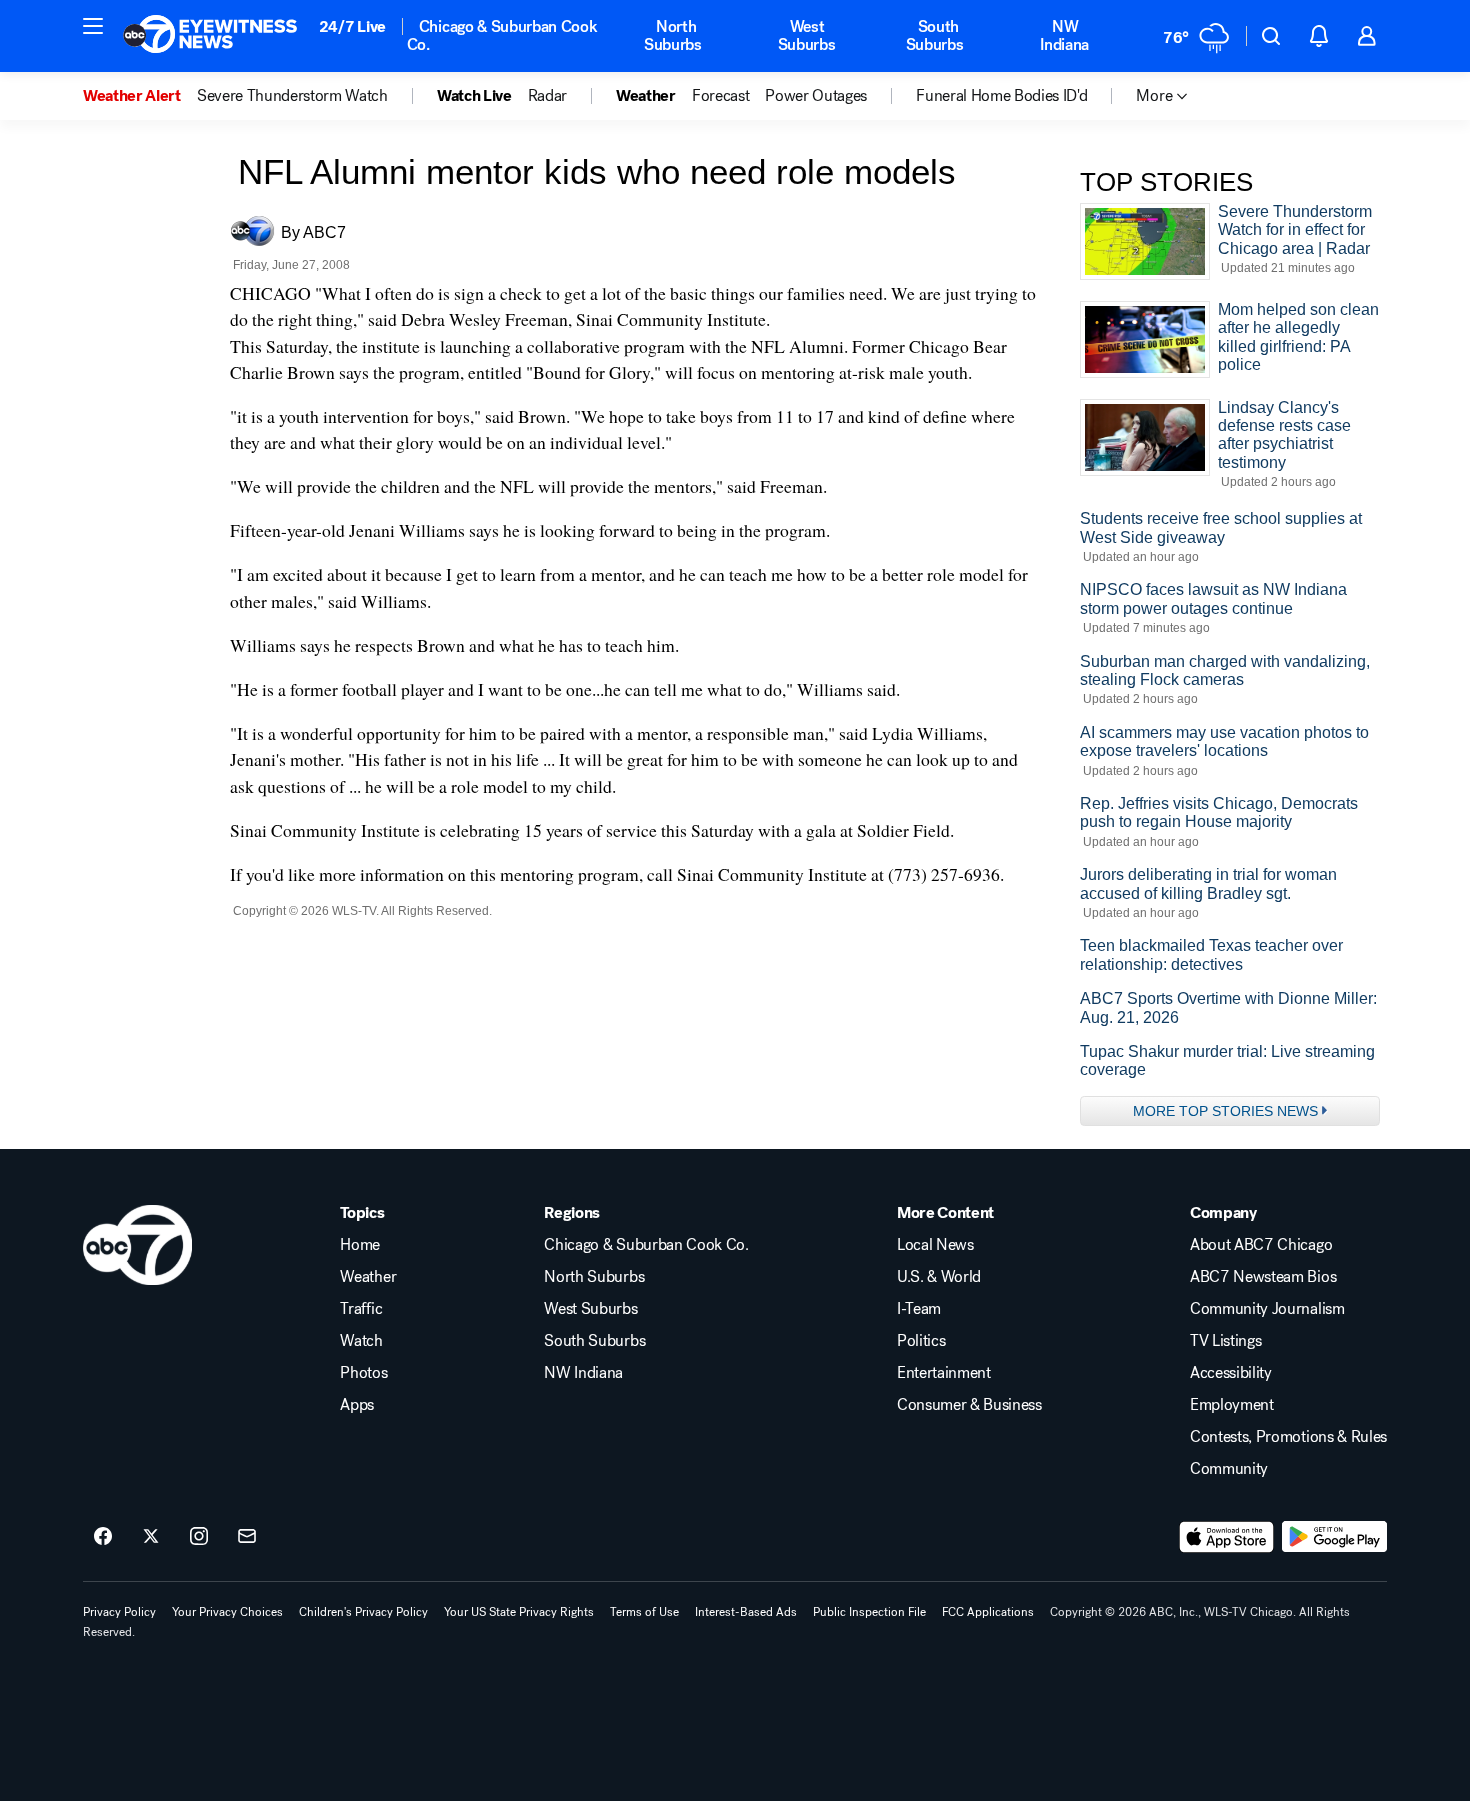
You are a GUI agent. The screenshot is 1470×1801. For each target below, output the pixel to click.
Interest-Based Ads (746, 1612)
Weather (368, 1277)
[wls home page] (137, 1245)
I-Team (919, 1309)
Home (360, 1245)
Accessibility (1231, 1373)
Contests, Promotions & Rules (1288, 1437)
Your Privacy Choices (227, 1612)
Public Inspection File (869, 1612)
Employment (1232, 1405)
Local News (935, 1245)
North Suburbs (673, 35)
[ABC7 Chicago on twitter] (151, 1537)
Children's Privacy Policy (363, 1612)
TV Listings (1225, 1341)
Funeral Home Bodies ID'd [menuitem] (1001, 96)
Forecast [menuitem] (720, 96)
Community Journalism (1267, 1309)
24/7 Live (352, 26)
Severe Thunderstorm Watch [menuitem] (292, 96)
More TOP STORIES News (1225, 1111)
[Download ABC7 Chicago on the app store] (1227, 1537)
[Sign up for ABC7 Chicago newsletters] (247, 1537)
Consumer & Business (969, 1405)
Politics (921, 1341)
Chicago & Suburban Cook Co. (502, 35)
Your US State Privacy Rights (519, 1612)
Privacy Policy (119, 1612)
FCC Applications (988, 1612)
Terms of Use (644, 1612)
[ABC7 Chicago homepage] (210, 36)
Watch (361, 1341)
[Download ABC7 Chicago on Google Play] (1334, 1537)
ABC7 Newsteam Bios (1263, 1277)
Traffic (361, 1309)
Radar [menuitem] (547, 96)
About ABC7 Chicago (1261, 1245)
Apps (357, 1405)
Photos (363, 1373)
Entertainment (944, 1373)
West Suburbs (807, 35)
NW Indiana (1064, 35)
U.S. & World (939, 1277)
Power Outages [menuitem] (816, 96)
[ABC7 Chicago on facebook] (103, 1537)
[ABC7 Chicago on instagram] (199, 1537)
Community (1229, 1469)
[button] (93, 26)
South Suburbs (935, 35)
